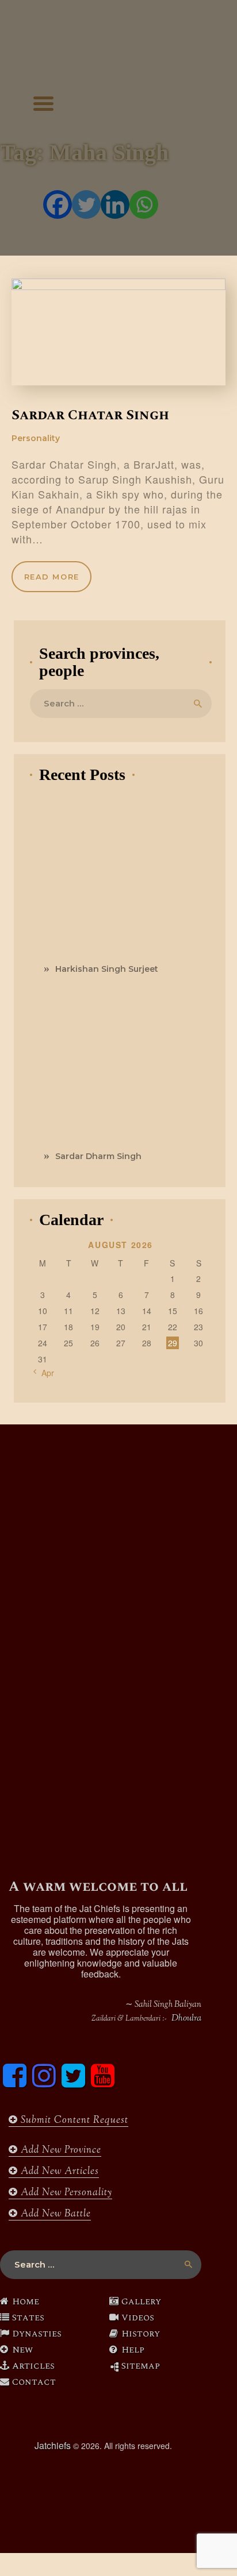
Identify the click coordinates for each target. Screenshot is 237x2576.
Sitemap (141, 2366)
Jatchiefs (53, 2445)
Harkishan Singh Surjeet (107, 969)
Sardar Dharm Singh (98, 1156)
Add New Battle (54, 2214)
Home (26, 2301)
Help (133, 2350)
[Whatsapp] (144, 204)
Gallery (141, 2301)
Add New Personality (65, 2193)
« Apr (44, 1373)
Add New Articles (58, 2172)
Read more (52, 577)
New (22, 2350)
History (141, 2334)
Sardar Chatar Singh (90, 415)
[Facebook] (58, 204)
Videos (138, 2318)
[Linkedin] (115, 204)
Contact (34, 2382)
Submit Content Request (73, 2121)
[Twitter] (86, 204)
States (28, 2318)
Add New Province (60, 2150)
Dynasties (37, 2334)
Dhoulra (186, 2019)
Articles (33, 2366)
